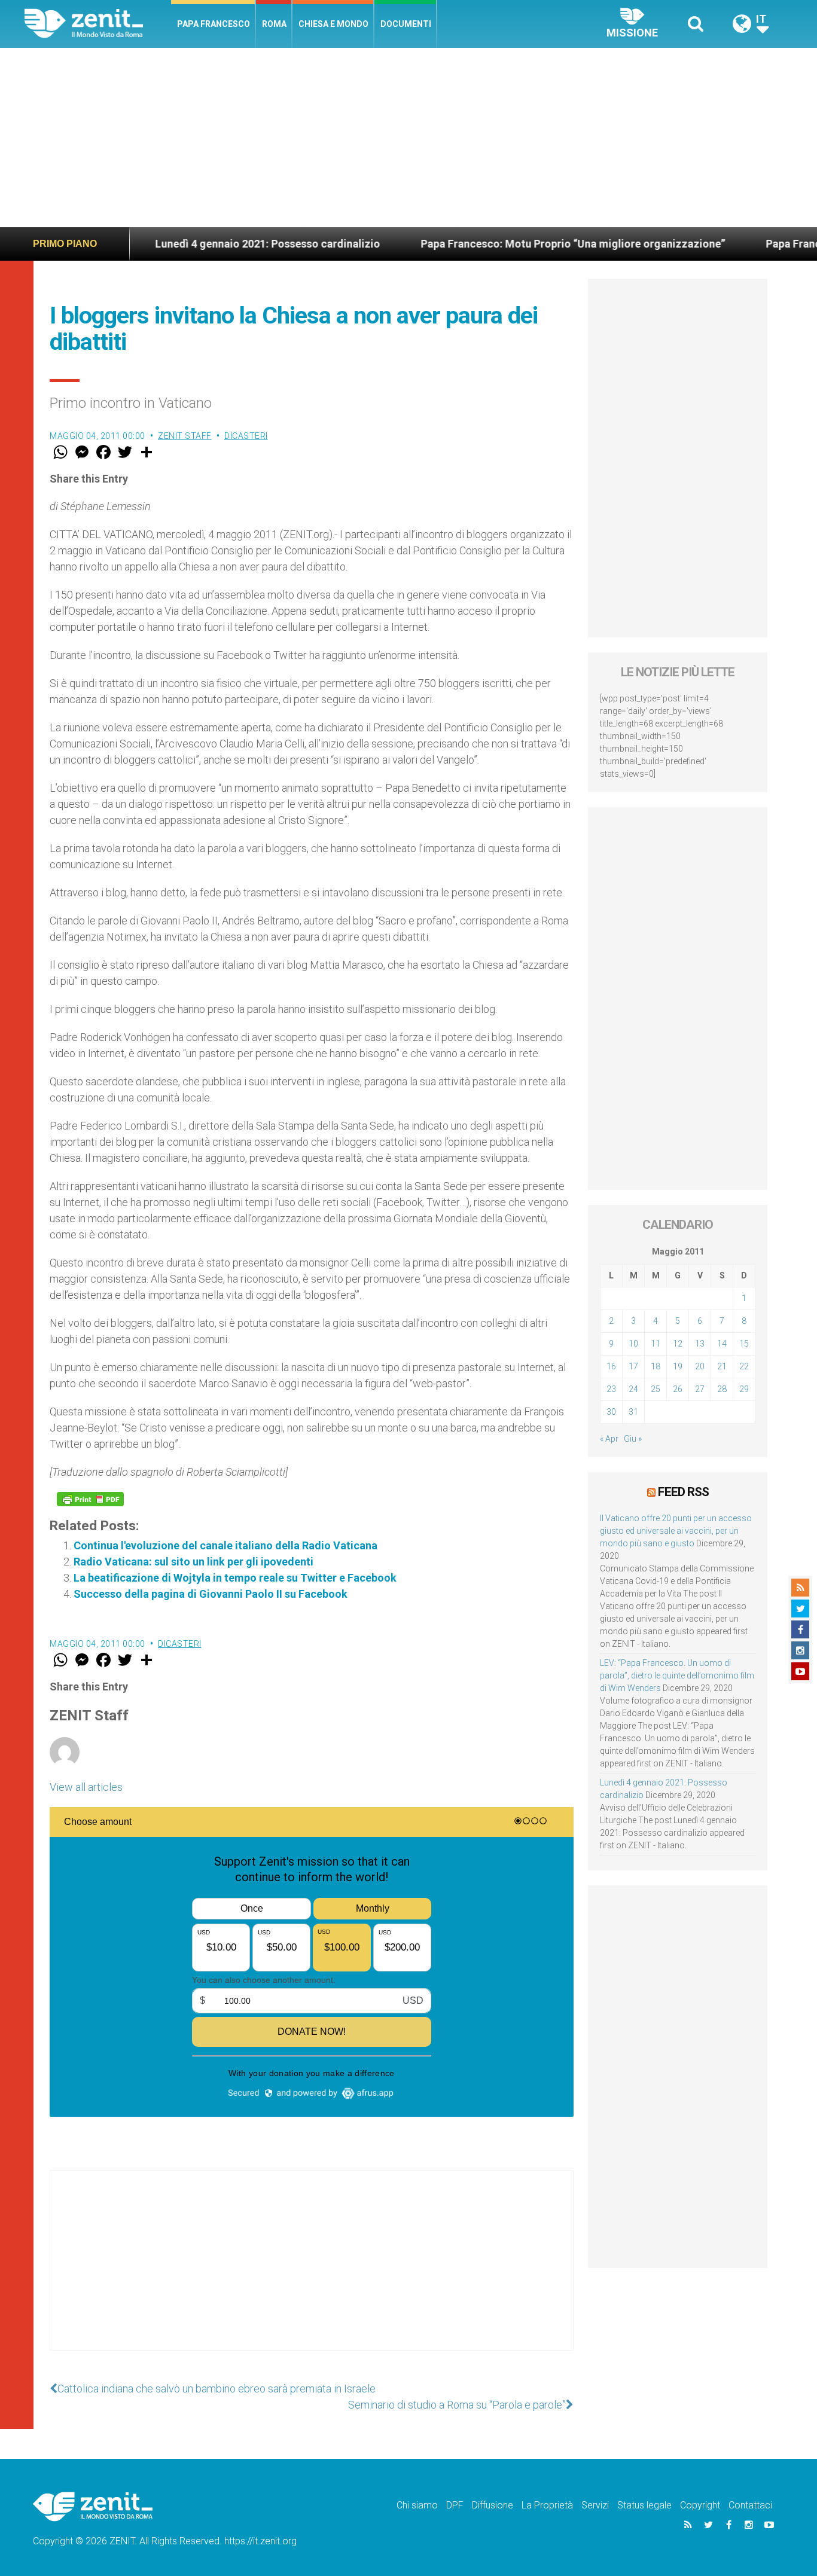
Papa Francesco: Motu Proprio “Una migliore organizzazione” (507, 244)
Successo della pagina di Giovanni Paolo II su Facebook (211, 1594)
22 (744, 1366)
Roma (274, 24)
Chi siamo (417, 2505)
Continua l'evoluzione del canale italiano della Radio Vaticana (225, 1545)
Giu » (633, 1439)
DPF (455, 2505)
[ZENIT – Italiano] (98, 24)
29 (744, 1389)
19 (678, 1366)
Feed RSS (683, 1492)
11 (656, 1344)
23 (611, 1389)
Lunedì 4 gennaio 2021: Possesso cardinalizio (202, 244)
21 (722, 1366)
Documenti (406, 24)
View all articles (86, 1787)
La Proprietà (547, 2505)
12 (678, 1344)
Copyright (700, 2505)
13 (700, 1344)
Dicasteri (246, 436)
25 (656, 1389)
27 (700, 1389)
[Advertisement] (408, 138)
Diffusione (493, 2505)
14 (722, 1344)
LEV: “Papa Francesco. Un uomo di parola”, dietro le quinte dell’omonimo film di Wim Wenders (677, 1675)
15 (744, 1344)
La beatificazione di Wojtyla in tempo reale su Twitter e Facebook (235, 1578)
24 (633, 1389)
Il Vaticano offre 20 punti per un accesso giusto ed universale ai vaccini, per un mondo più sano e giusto (676, 1531)
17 (633, 1366)
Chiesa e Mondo (333, 24)
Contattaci (750, 2505)
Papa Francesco (214, 24)
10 (633, 1344)
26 (678, 1389)
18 (656, 1366)
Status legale (644, 2505)
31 (633, 1412)
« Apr (609, 1439)
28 (722, 1389)
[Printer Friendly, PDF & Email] (90, 1499)
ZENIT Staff (185, 436)
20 (700, 1366)
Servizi (595, 2505)
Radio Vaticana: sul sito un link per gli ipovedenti (193, 1562)
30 (611, 1412)
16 (611, 1366)
